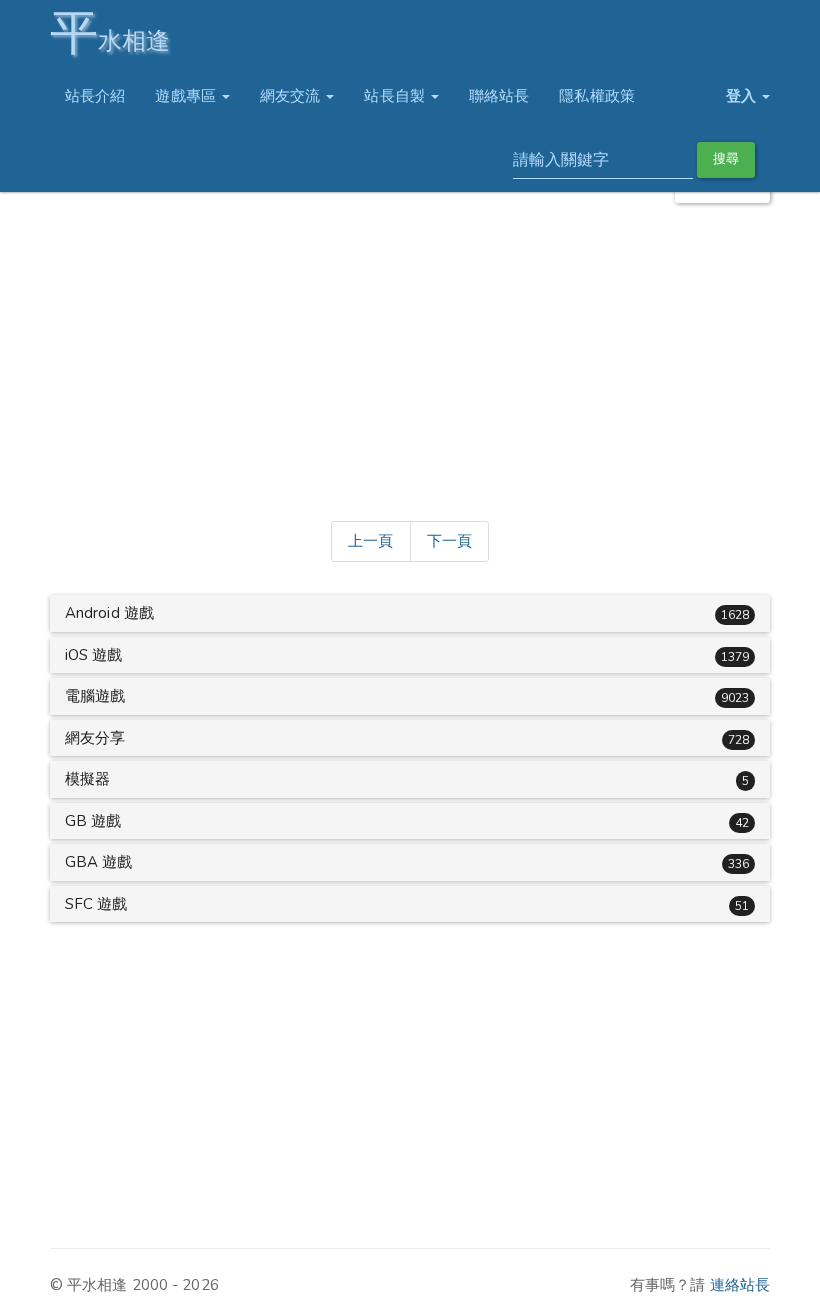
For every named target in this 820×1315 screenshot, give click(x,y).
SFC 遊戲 (96, 904)
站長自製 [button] (396, 96)
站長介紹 (95, 96)
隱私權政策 (597, 96)
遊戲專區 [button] (187, 96)
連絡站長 (740, 1285)
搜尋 (726, 159)
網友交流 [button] (292, 96)
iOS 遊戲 (94, 655)
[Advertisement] (410, 358)
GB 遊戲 (93, 821)
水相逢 (110, 32)
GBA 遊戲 (99, 862)
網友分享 (95, 738)
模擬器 (87, 779)
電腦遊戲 (95, 696)
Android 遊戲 (109, 613)
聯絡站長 (499, 96)
